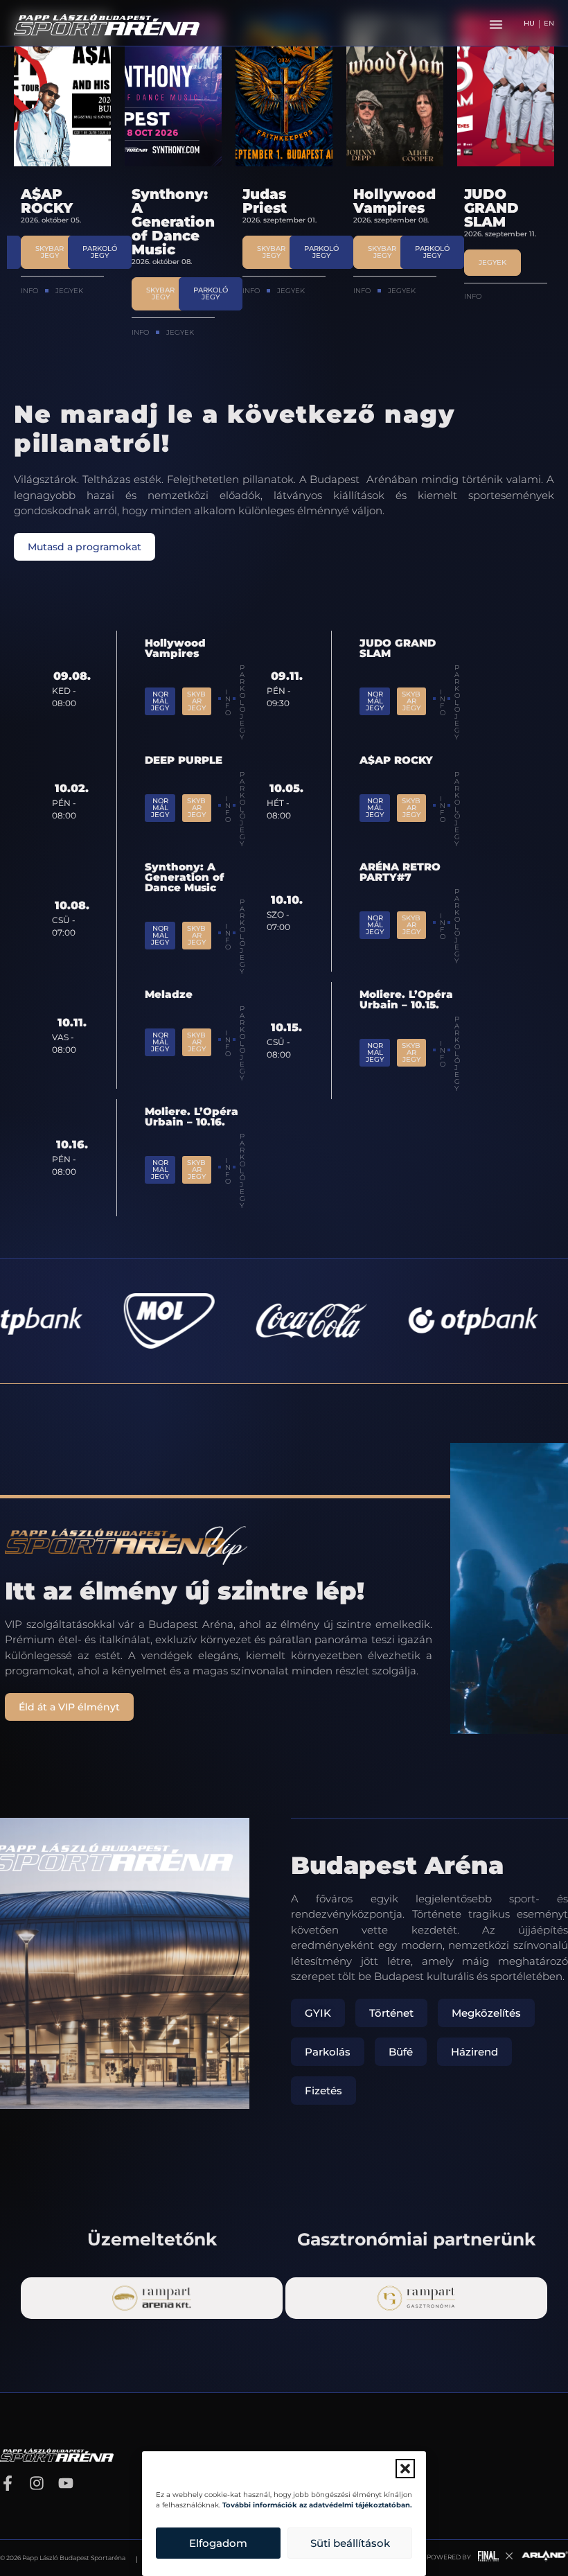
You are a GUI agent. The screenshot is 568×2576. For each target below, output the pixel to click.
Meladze (169, 994)
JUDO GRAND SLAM (381, 208)
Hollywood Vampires (284, 201)
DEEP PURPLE (494, 201)
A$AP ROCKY (396, 760)
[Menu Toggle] (496, 24)
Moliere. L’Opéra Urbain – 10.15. (406, 999)
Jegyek (69, 332)
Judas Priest (154, 201)
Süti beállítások (350, 2543)
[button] (405, 2469)
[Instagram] (37, 2483)
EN (549, 24)
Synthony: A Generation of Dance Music (62, 222)
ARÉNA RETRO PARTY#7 (400, 872)
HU (529, 24)
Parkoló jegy (457, 809)
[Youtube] (66, 2483)
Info (29, 332)
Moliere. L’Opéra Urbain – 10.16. (192, 1116)
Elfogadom (218, 2543)
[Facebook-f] (8, 2483)
